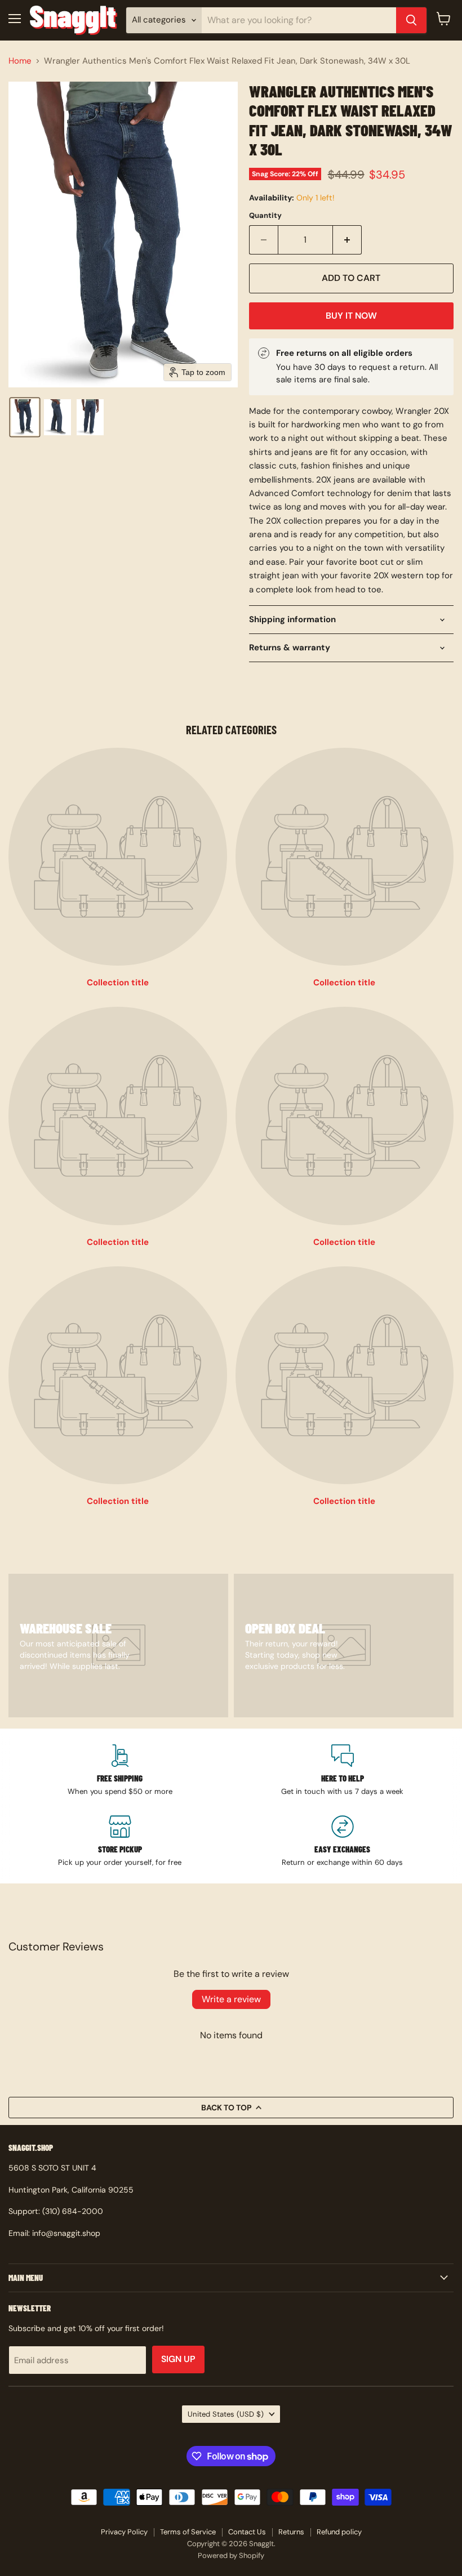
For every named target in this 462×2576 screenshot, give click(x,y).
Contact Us (247, 2532)
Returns (291, 2532)
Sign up (178, 2359)
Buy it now (351, 316)
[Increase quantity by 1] (347, 240)
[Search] (411, 20)
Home (20, 61)
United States (226, 2414)
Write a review (231, 1999)
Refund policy (339, 2532)
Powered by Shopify (231, 2555)
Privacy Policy (124, 2532)
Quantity (265, 215)
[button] (25, 417)
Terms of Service (188, 2532)
